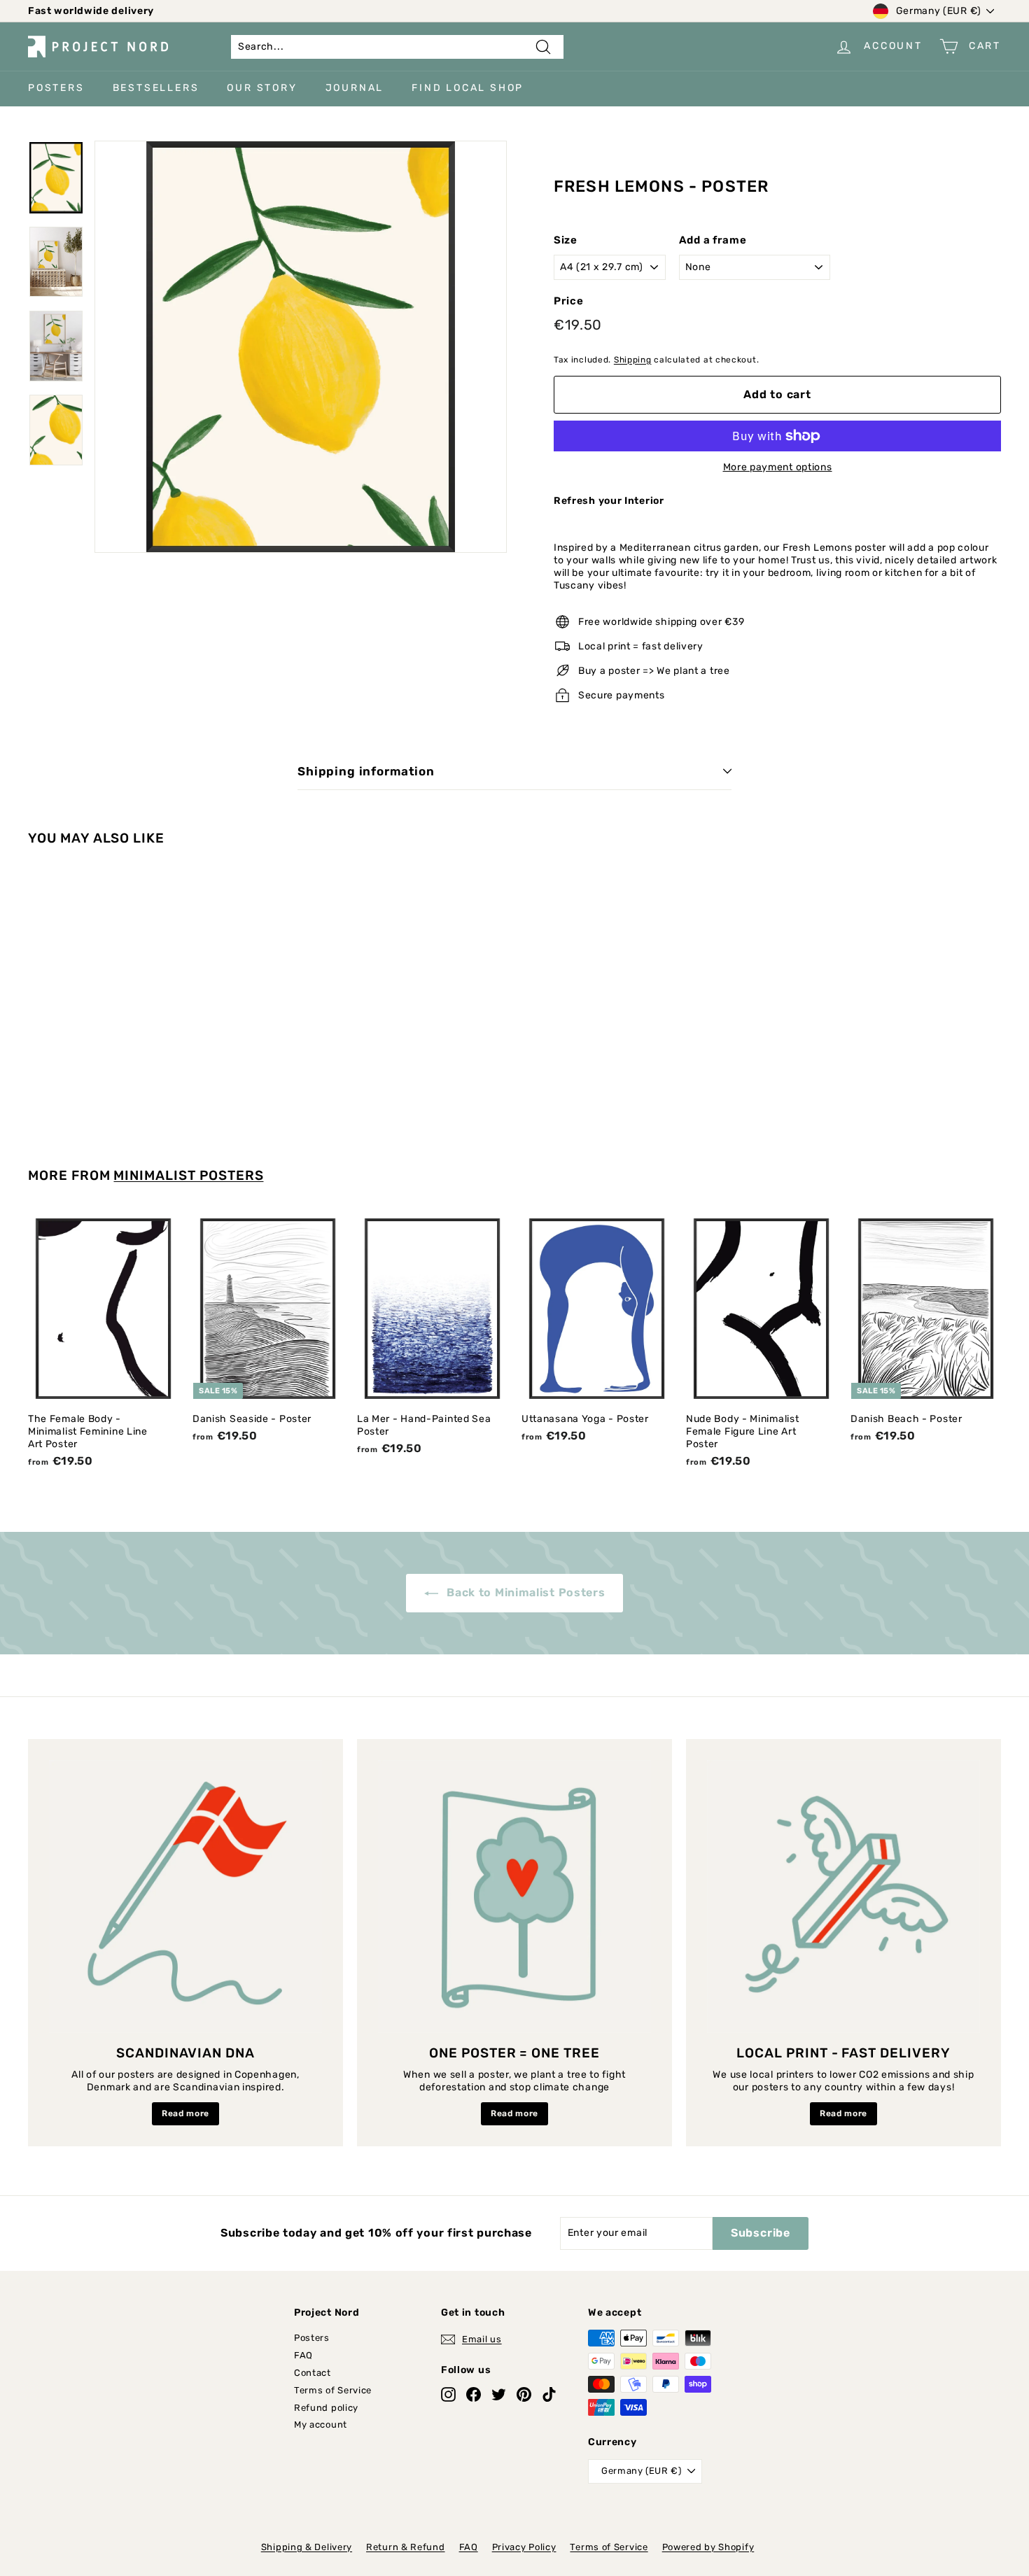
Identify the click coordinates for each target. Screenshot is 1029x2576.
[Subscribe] (741, 1346)
